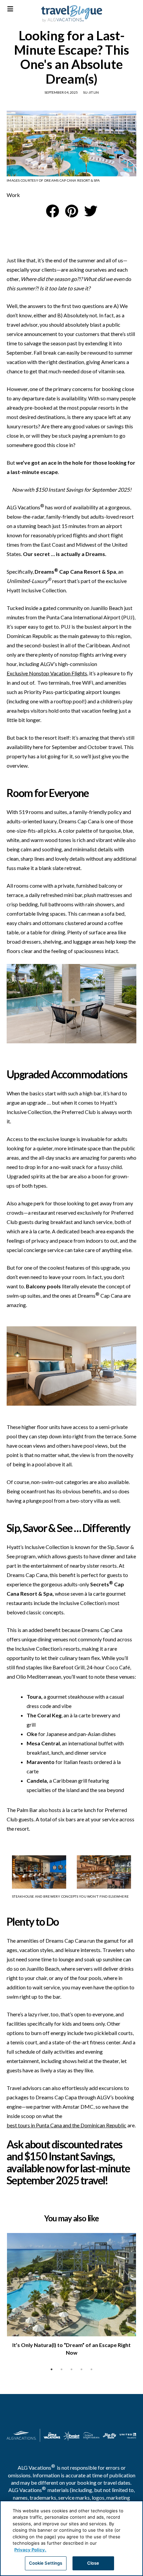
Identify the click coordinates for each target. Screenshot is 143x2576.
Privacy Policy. (30, 2550)
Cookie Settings (46, 2563)
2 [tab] (62, 2369)
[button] (72, 211)
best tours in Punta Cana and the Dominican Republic (67, 2125)
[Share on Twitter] (91, 211)
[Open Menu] (10, 9)
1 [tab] (52, 2369)
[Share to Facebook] (53, 211)
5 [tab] (91, 2369)
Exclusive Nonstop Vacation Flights (47, 673)
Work (13, 195)
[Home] (72, 14)
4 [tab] (81, 2369)
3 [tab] (71, 2369)
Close (93, 2563)
